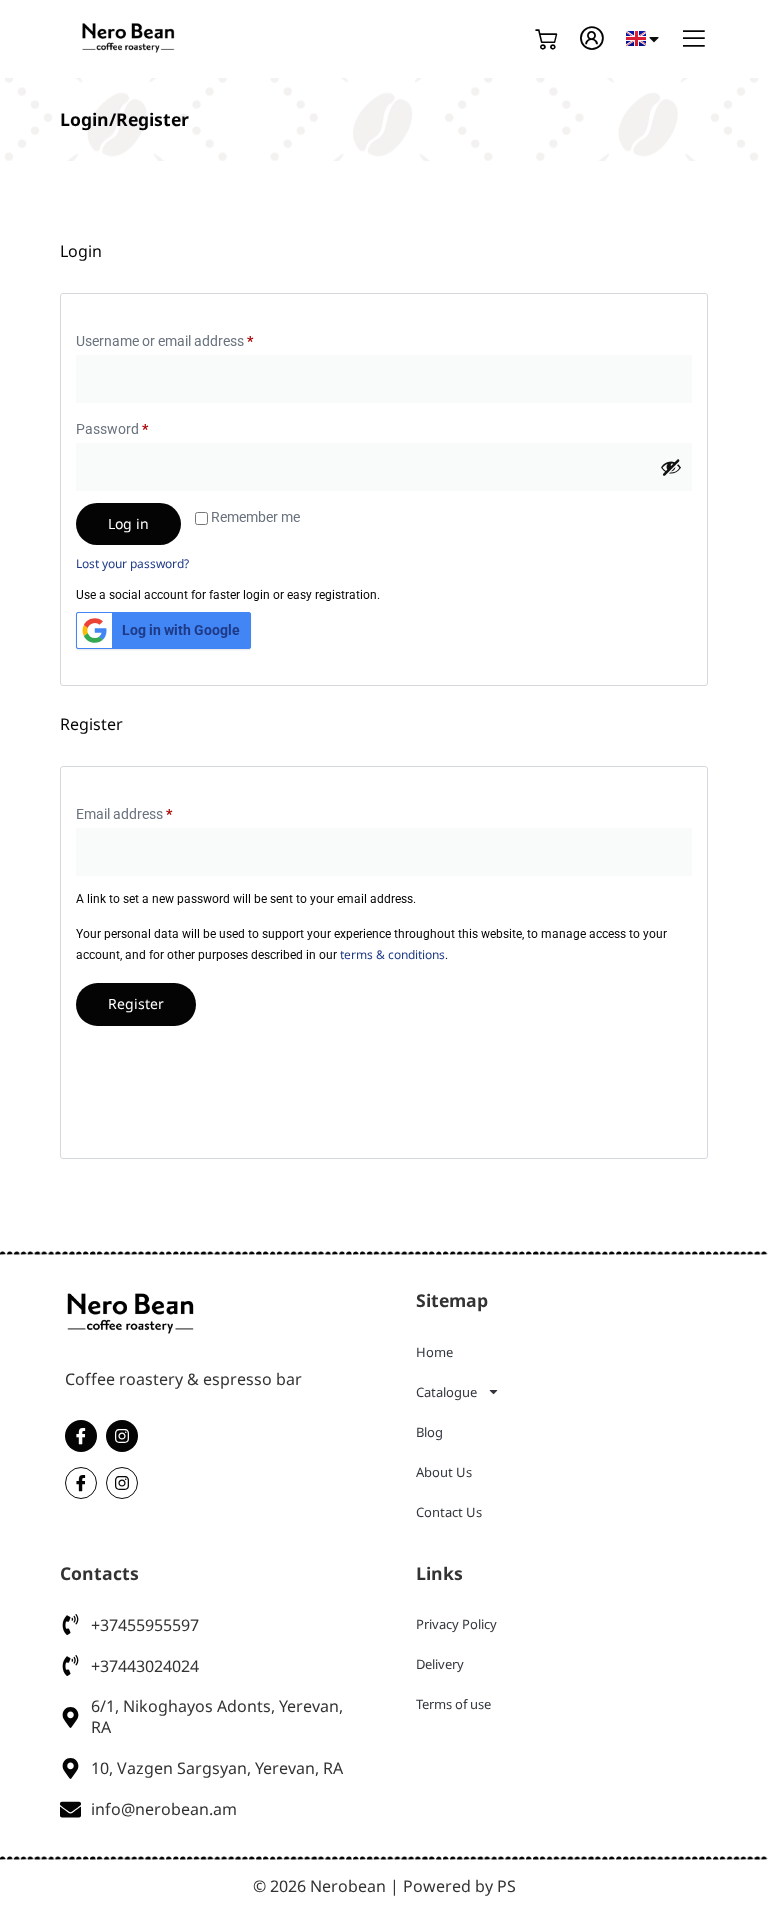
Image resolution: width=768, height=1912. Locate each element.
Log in (128, 523)
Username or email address (191, 338)
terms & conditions (392, 954)
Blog (429, 1432)
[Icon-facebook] (81, 1436)
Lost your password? (132, 563)
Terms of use (453, 1704)
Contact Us (449, 1512)
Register (136, 1003)
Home (434, 1352)
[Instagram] (122, 1436)
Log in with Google (181, 630)
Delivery (440, 1664)
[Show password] (671, 467)
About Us (444, 1472)
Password (139, 426)
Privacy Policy (456, 1624)
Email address (151, 811)
